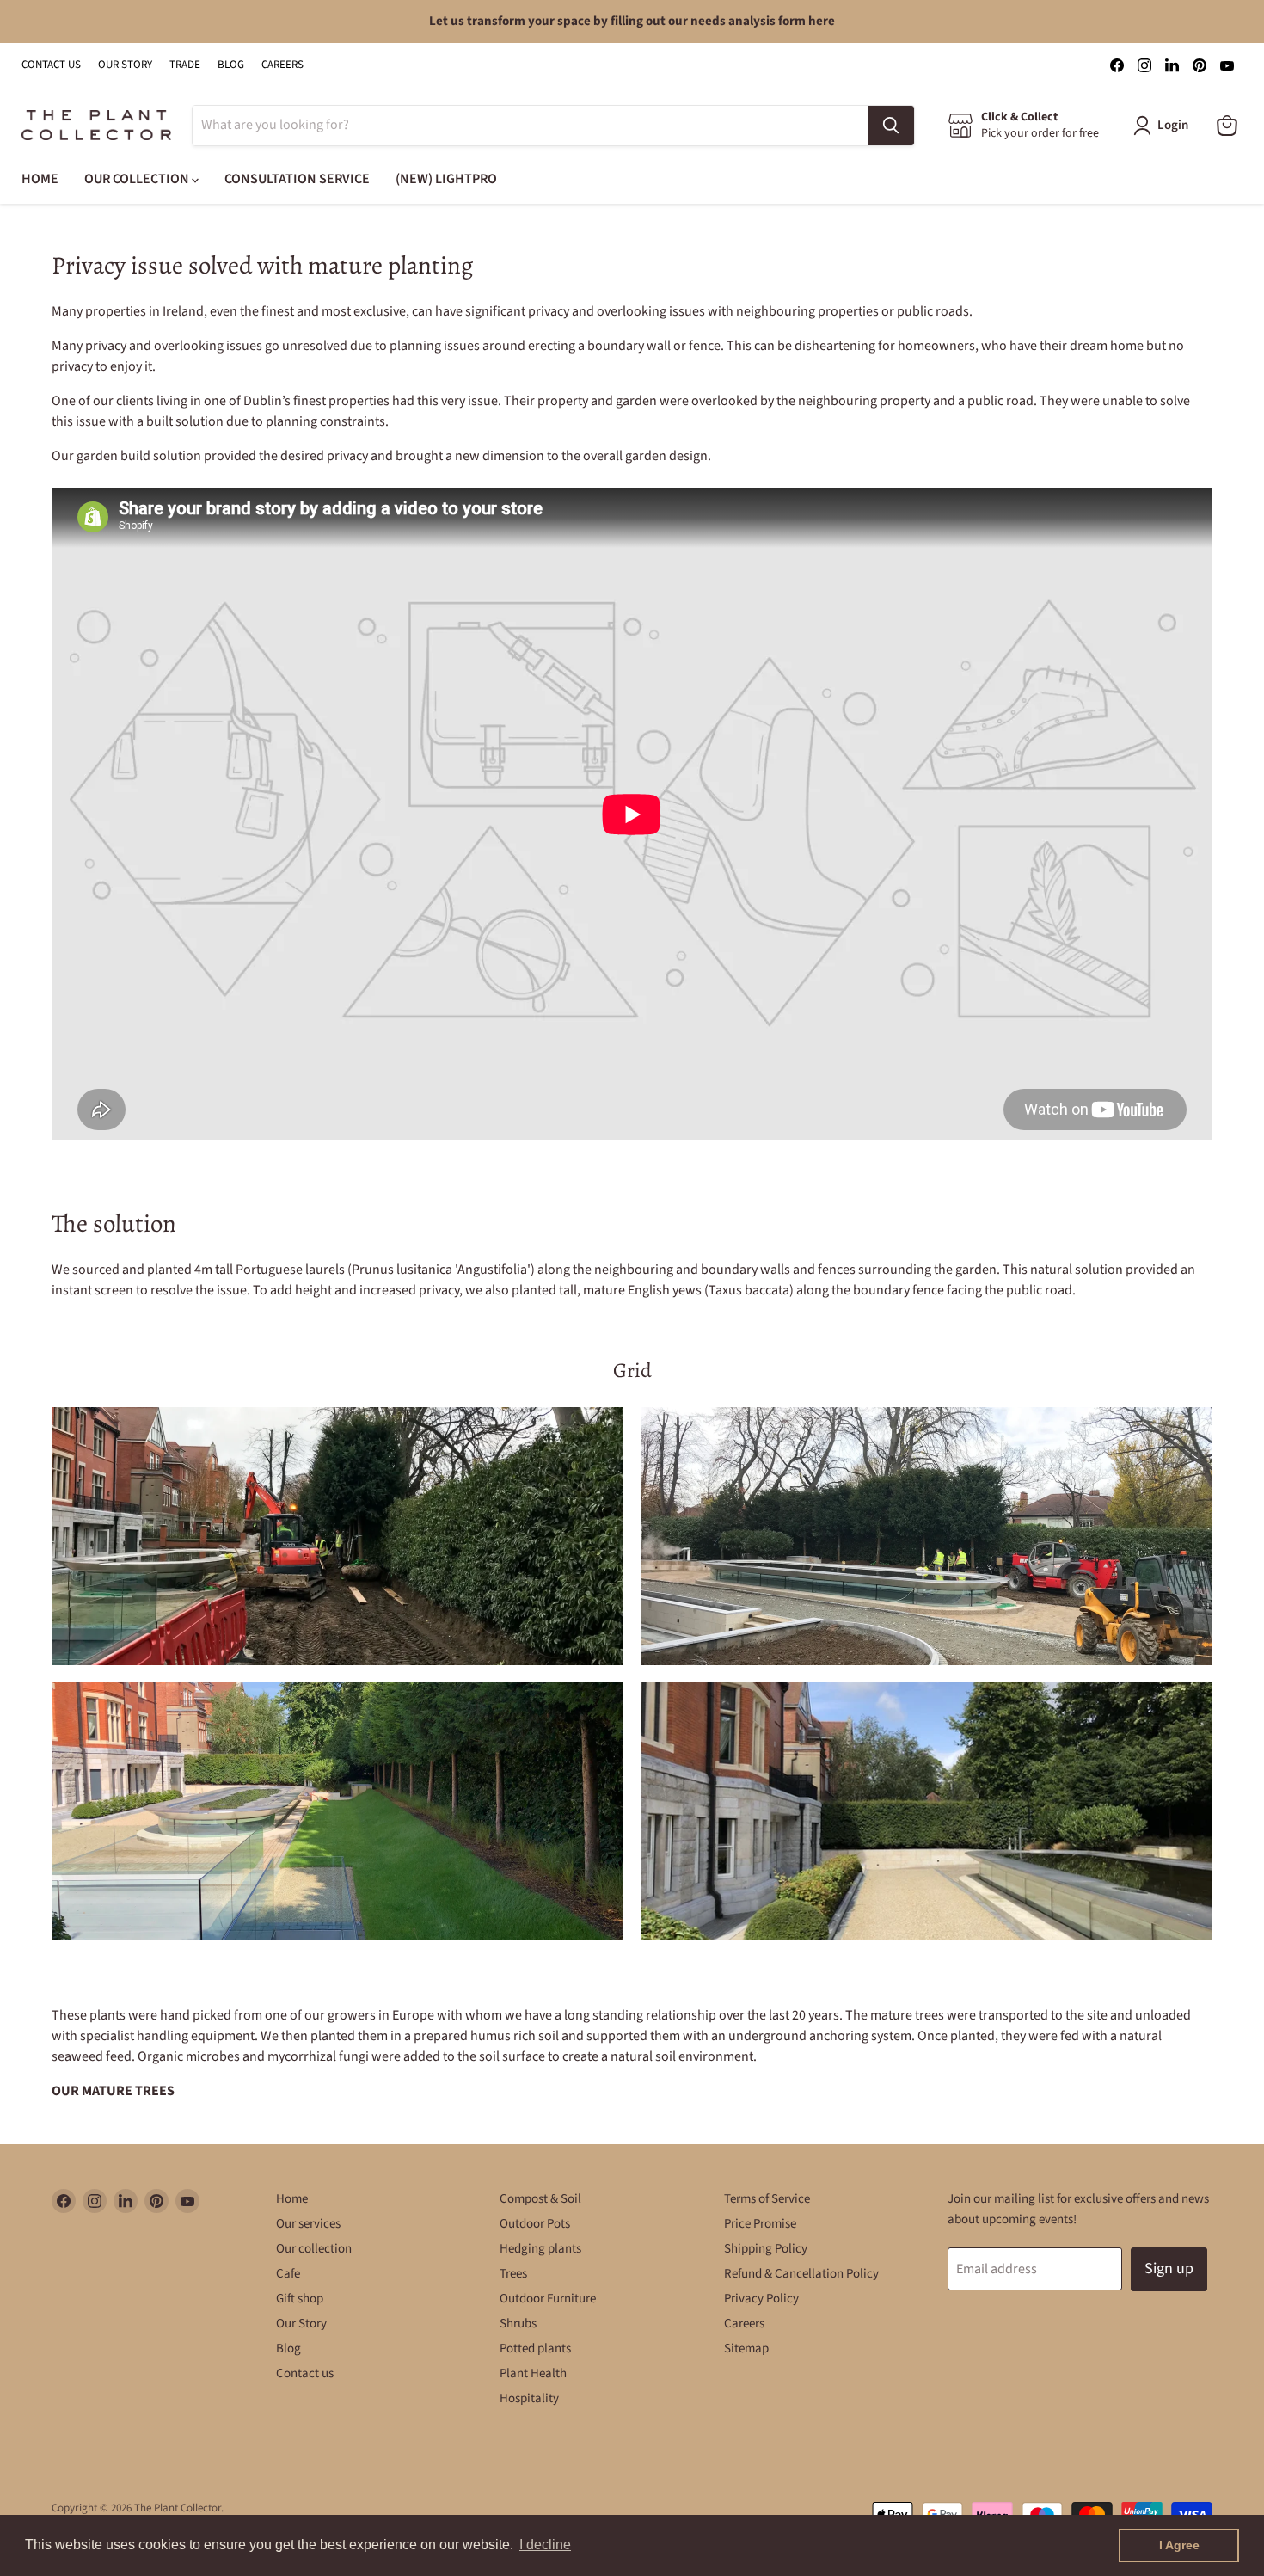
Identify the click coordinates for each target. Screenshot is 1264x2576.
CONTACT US (51, 65)
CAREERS (282, 65)
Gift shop (300, 2299)
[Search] (891, 126)
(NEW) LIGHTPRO (446, 179)
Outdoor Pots (535, 2224)
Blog (288, 2349)
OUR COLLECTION (138, 179)
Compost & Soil (540, 2199)
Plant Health (533, 2373)
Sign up (1169, 2269)
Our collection (314, 2249)
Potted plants (535, 2349)
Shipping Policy (766, 2249)
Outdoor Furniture (548, 2299)
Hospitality (529, 2398)
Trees (513, 2274)
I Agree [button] (1179, 2545)
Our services (308, 2224)
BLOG (231, 65)
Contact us (305, 2373)
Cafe (288, 2274)
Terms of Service (767, 2199)
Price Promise (760, 2224)
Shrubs (518, 2324)
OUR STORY (125, 65)
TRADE (185, 65)
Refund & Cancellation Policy (801, 2274)
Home (292, 2199)
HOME (40, 179)
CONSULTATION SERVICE (297, 179)
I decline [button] (545, 2545)
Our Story (301, 2324)
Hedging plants (540, 2249)
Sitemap (746, 2349)
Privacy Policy (761, 2299)
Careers (744, 2324)
